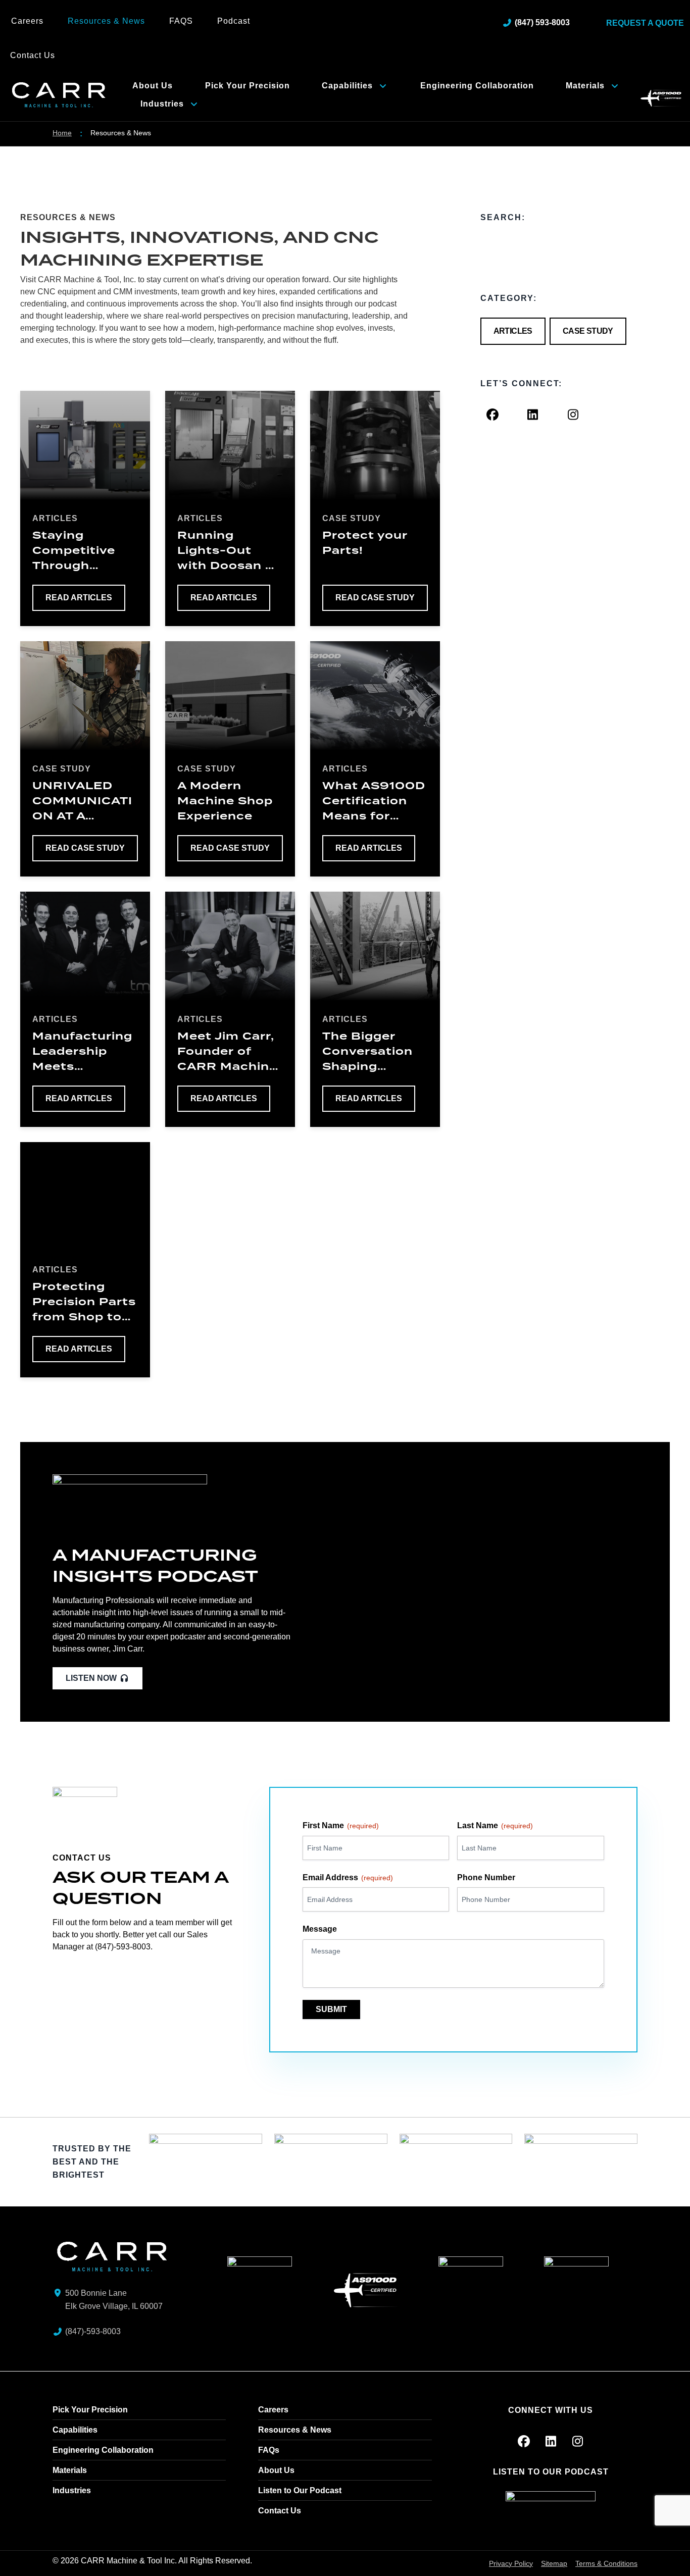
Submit (331, 2009)
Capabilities (347, 86)
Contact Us (33, 55)
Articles (513, 331)
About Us (153, 86)
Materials (585, 86)
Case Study (588, 331)
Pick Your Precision (248, 86)
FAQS (181, 21)
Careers (27, 21)
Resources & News (106, 21)
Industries (162, 104)
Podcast (234, 21)
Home (62, 133)
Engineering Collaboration (477, 86)
